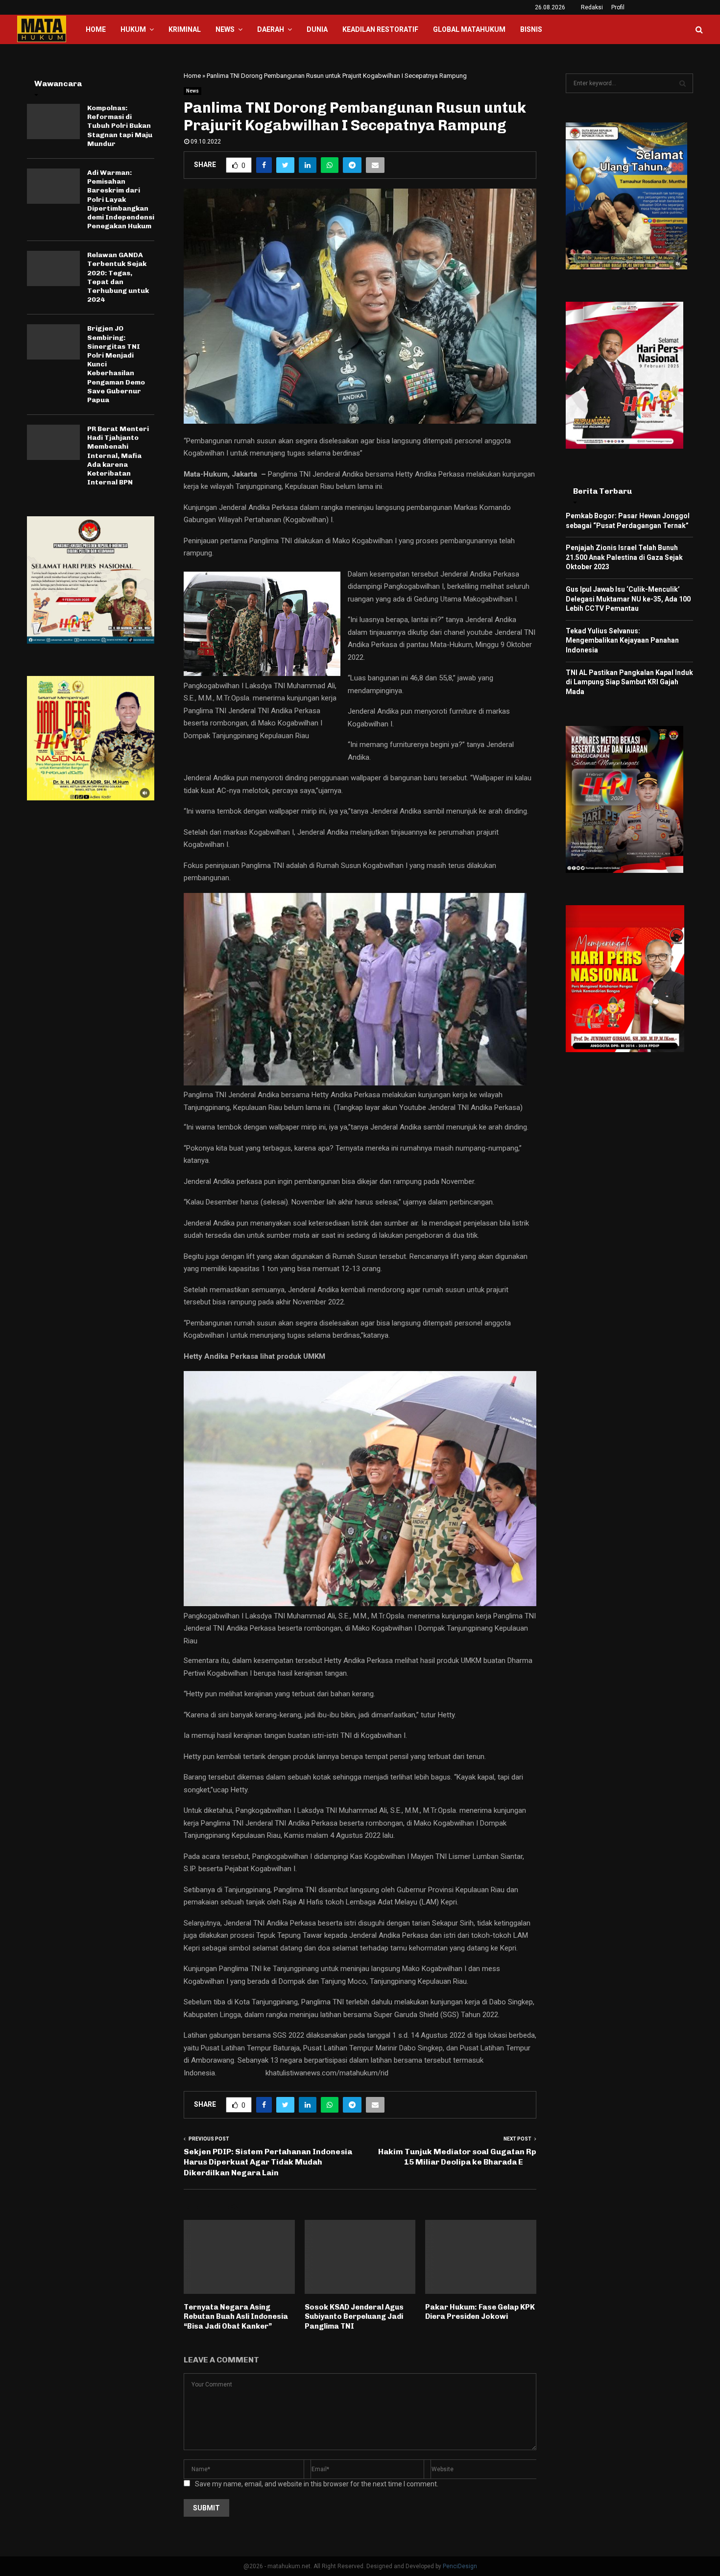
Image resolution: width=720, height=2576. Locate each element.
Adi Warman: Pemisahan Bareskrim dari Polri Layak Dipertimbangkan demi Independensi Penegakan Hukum (121, 199)
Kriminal (185, 29)
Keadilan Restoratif (380, 29)
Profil (618, 7)
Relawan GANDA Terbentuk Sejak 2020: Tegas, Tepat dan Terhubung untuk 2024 (118, 277)
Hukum (133, 29)
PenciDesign (460, 2566)
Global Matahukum (469, 29)
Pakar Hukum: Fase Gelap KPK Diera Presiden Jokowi (480, 2312)
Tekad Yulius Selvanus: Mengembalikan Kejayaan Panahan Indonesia (622, 640)
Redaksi (592, 7)
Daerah (271, 29)
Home (96, 29)
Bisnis (531, 29)
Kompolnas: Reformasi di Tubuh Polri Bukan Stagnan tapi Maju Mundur (120, 126)
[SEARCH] (683, 83)
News (225, 29)
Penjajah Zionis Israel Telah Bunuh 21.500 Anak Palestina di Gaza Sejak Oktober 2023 (624, 557)
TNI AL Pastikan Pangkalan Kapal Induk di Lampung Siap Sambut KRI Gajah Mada (629, 682)
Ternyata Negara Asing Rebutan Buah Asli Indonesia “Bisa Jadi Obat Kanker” (236, 2317)
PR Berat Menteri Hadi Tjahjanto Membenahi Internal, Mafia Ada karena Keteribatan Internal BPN (118, 456)
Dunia (317, 29)
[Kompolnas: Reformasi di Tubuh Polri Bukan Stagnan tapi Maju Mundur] (53, 121)
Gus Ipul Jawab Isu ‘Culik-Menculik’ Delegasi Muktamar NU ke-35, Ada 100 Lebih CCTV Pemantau (628, 599)
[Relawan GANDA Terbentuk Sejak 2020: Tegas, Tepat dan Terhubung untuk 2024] (53, 268)
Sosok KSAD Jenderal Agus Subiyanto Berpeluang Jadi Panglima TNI (354, 2317)
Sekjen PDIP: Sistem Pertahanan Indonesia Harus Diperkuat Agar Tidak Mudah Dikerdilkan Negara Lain (268, 2162)
